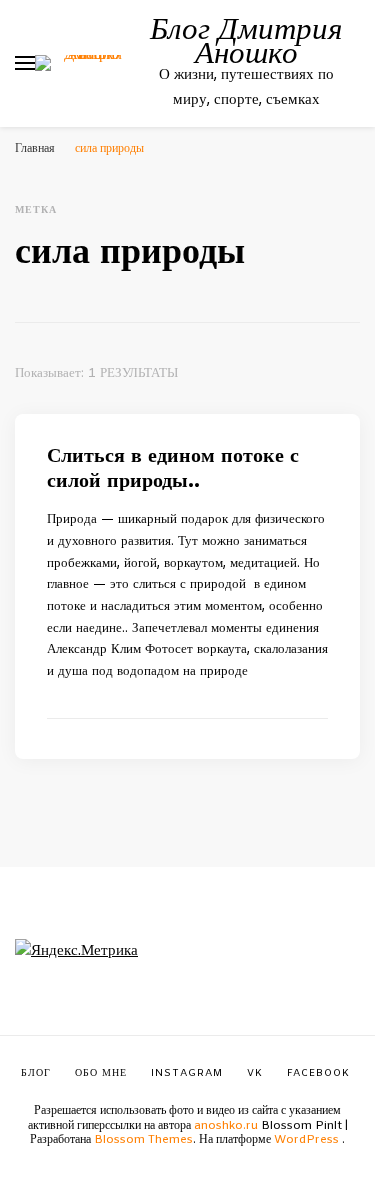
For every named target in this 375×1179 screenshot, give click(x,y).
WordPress (306, 1140)
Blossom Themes (143, 1140)
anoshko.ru (226, 1126)
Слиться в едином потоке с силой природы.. (173, 469)
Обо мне (101, 1073)
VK (255, 1073)
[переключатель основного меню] (25, 63)
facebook (318, 1073)
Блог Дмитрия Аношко (246, 38)
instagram (187, 1073)
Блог (36, 1073)
